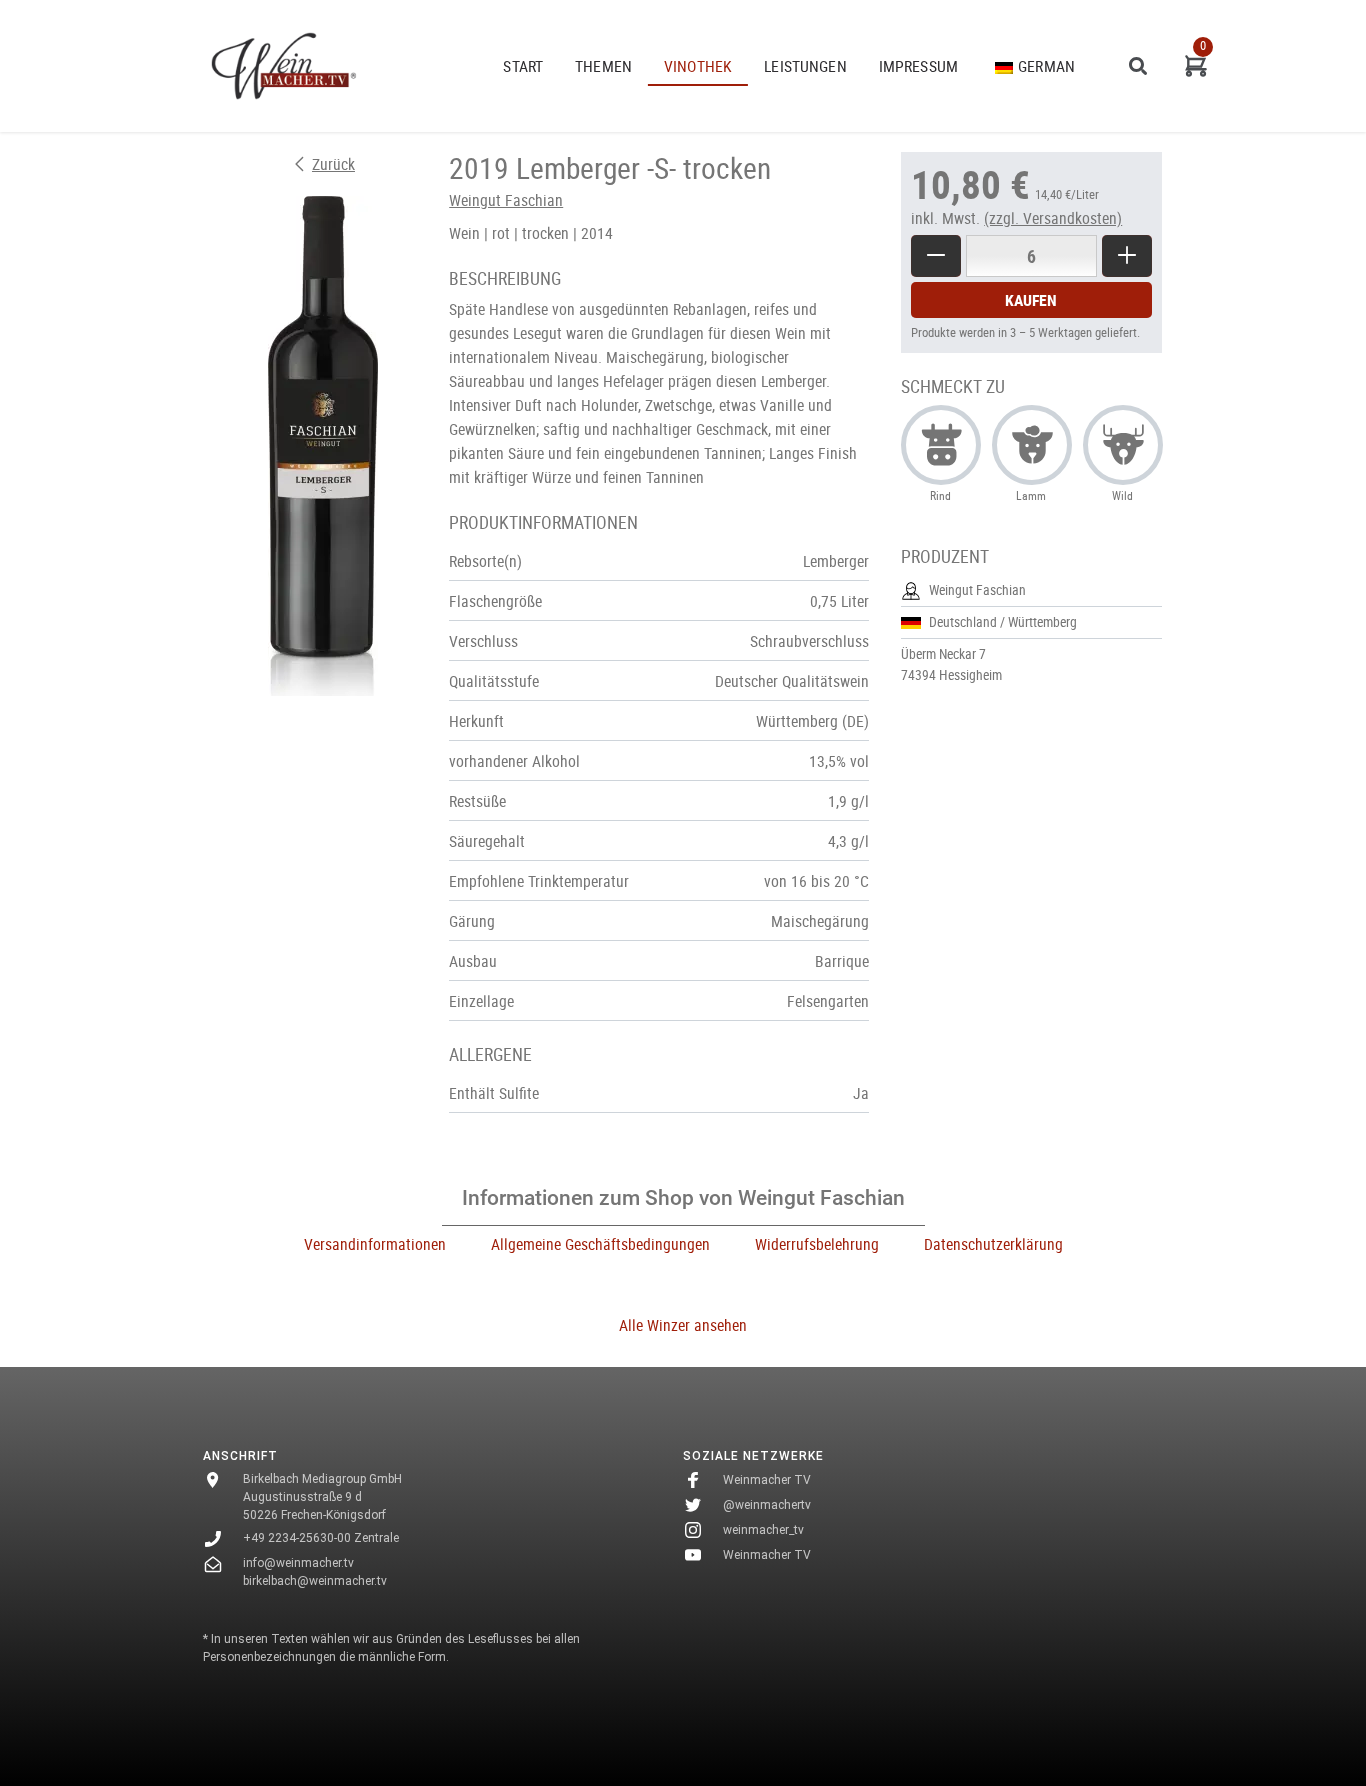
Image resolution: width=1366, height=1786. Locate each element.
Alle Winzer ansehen (683, 1325)
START (523, 66)
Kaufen (1031, 300)
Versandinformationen (375, 1244)
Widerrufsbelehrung (817, 1244)
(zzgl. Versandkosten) (1053, 218)
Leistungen (805, 66)
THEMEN (603, 66)
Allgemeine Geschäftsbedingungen (600, 1244)
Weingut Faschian (506, 200)
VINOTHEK (698, 66)
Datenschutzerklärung (993, 1244)
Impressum (918, 66)
